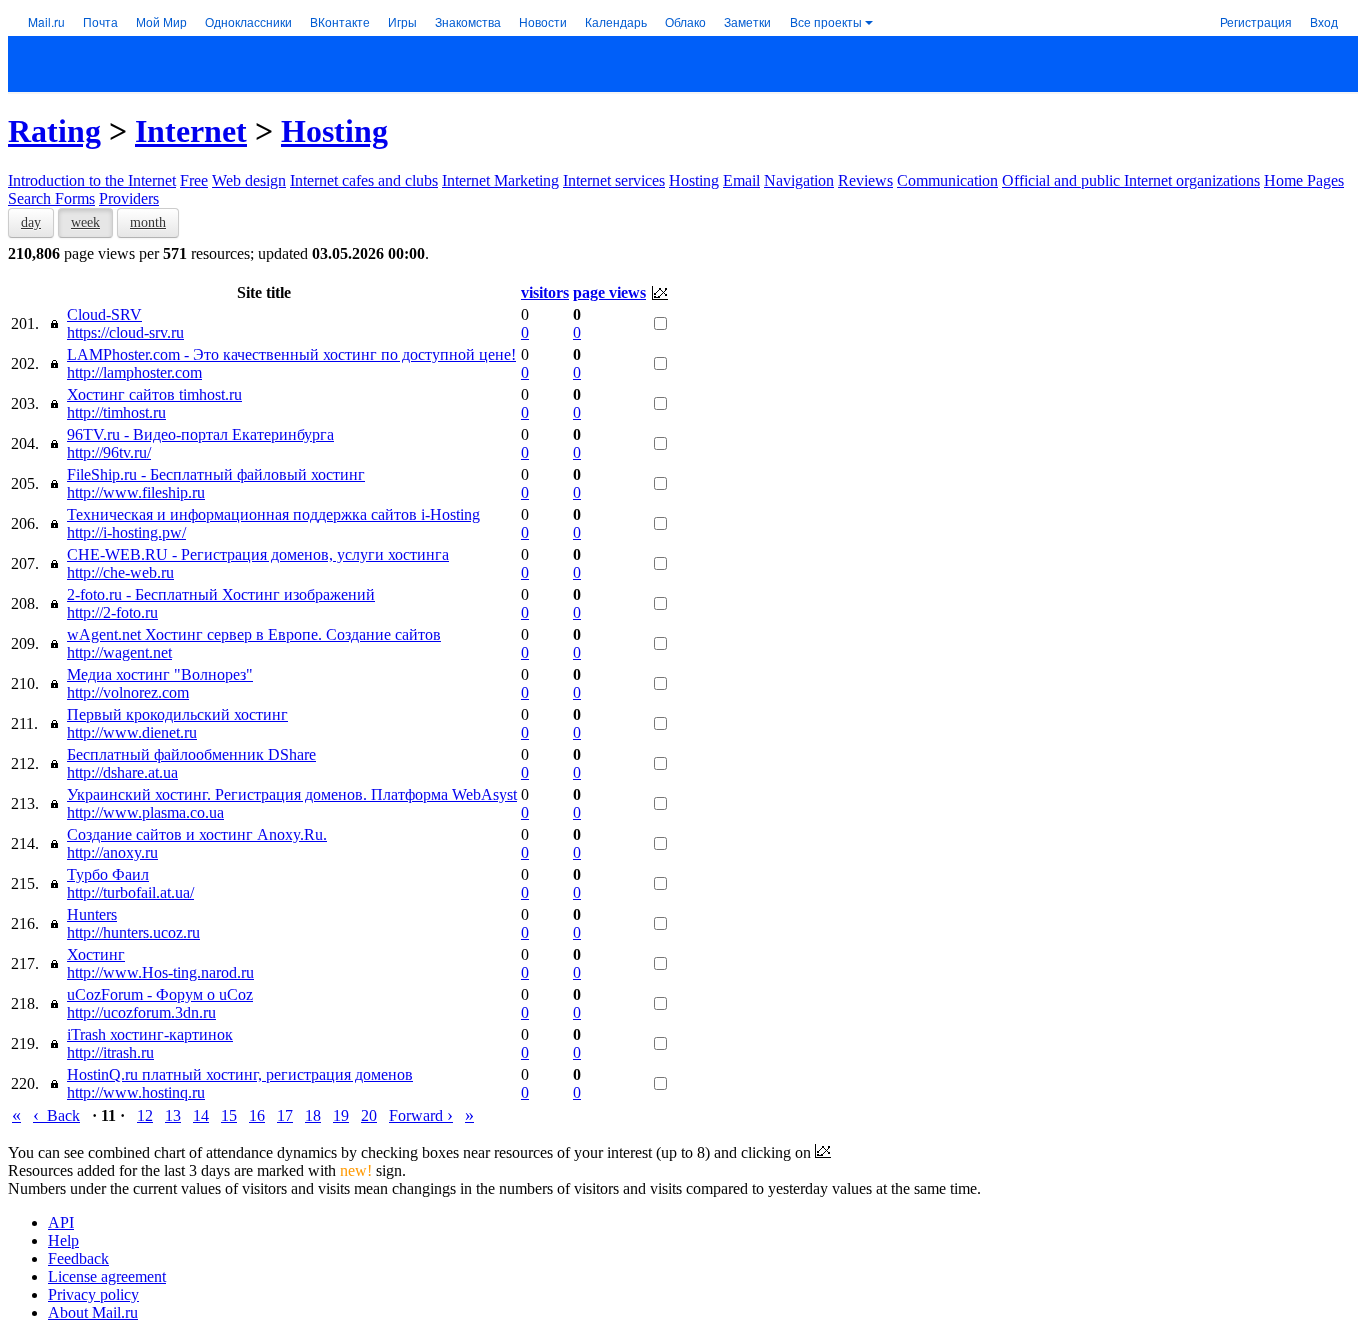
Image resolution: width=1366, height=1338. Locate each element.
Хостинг (96, 954)
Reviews (865, 180)
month (148, 222)
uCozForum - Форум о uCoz (160, 994)
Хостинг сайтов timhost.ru (154, 394)
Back (56, 1115)
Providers (129, 198)
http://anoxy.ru (112, 852)
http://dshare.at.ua (122, 772)
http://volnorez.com (128, 692)
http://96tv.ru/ (109, 452)
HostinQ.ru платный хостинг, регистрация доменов (240, 1074)
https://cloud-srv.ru (125, 332)
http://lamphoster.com (134, 372)
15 (229, 1115)
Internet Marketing (500, 180)
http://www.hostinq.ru (136, 1092)
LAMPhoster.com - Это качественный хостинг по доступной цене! (291, 354)
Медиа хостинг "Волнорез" (160, 674)
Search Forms (51, 198)
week (85, 222)
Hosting (334, 131)
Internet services (614, 180)
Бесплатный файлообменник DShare (191, 754)
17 (285, 1115)
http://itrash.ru (110, 1052)
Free (194, 180)
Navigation (799, 180)
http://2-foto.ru (112, 612)
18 (313, 1115)
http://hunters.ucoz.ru (133, 932)
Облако (685, 21)
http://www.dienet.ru (132, 732)
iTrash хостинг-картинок (150, 1034)
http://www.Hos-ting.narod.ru (160, 972)
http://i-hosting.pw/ (126, 532)
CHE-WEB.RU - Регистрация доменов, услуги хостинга (258, 554)
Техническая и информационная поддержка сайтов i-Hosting (273, 514)
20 (369, 1115)
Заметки (747, 21)
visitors (545, 292)
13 (173, 1115)
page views (609, 292)
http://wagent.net (119, 652)
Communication (947, 180)
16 (257, 1115)
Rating (54, 131)
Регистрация (1256, 21)
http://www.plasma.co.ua (145, 812)
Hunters (92, 914)
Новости (543, 21)
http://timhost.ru (116, 412)
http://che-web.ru (120, 572)
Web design (249, 180)
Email (741, 180)
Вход (1324, 21)
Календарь (616, 21)
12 (145, 1115)
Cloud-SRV (104, 314)
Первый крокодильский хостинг (177, 714)
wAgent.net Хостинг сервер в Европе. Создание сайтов (254, 634)
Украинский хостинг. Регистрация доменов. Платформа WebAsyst (292, 794)
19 (341, 1115)
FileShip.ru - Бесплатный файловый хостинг (216, 474)
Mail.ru (46, 21)
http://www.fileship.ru (136, 492)
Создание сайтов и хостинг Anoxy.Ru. (197, 834)
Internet (191, 131)
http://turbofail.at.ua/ (130, 892)
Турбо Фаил (108, 874)
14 (201, 1115)
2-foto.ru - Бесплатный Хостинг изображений (221, 594)
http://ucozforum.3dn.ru (141, 1012)
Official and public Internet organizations (1131, 180)
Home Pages (1304, 180)
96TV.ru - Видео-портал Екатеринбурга (200, 434)
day (31, 222)
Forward (421, 1115)
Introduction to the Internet (92, 180)
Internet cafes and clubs (364, 180)
